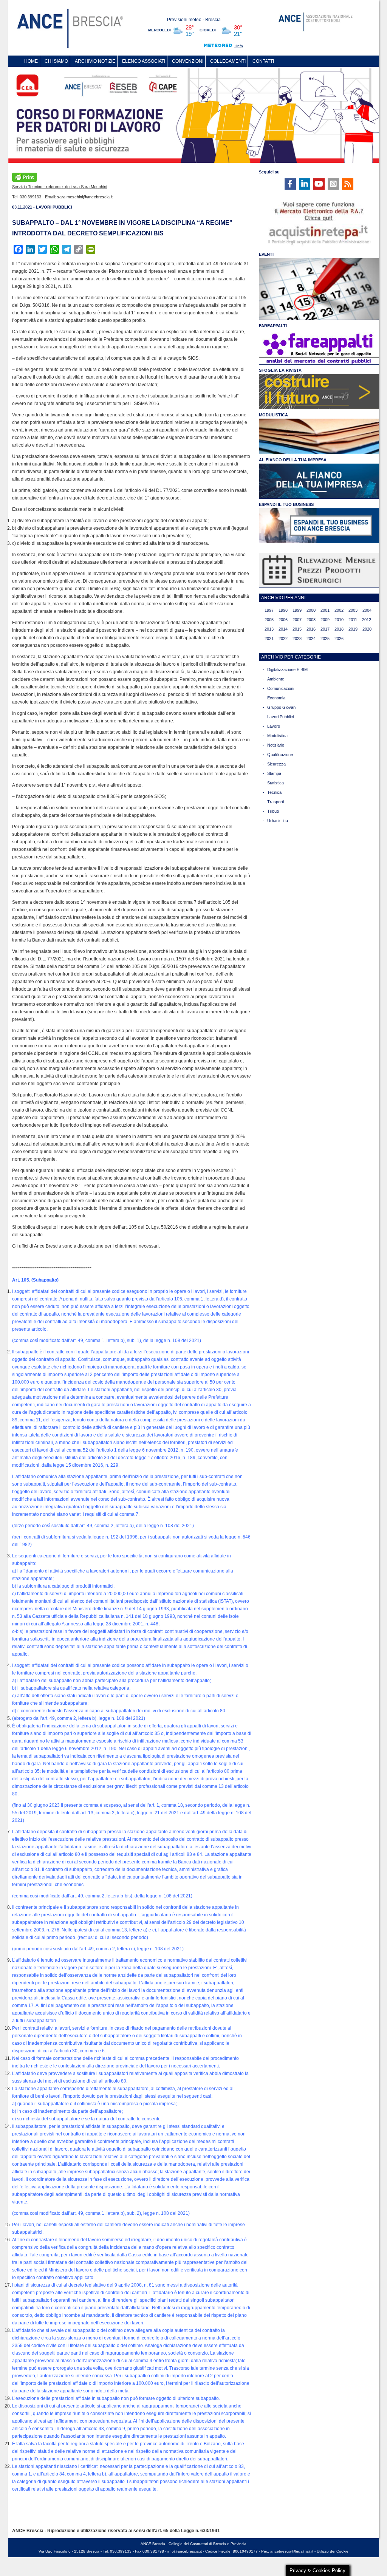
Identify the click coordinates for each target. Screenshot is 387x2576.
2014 (283, 629)
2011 (353, 620)
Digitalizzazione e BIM (287, 670)
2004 (367, 610)
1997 (269, 610)
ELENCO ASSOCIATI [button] (144, 61)
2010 (339, 620)
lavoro (274, 726)
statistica (276, 783)
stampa (274, 773)
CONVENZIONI (188, 61)
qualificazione (280, 755)
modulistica (277, 736)
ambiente (276, 679)
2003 (353, 610)
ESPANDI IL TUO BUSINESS (286, 504)
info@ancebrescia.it (185, 2551)
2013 (269, 629)
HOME (31, 61)
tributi (273, 811)
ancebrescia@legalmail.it (292, 2551)
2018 (339, 629)
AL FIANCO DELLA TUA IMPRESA (293, 460)
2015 (297, 629)
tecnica (274, 792)
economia (276, 698)
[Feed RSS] (348, 184)
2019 (353, 629)
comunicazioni (281, 688)
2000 (311, 610)
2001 (325, 610)
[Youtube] (319, 184)
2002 (339, 610)
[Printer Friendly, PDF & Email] (25, 176)
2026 (339, 639)
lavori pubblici (280, 717)
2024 (311, 639)
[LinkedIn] (305, 184)
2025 (325, 639)
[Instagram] (333, 184)
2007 (297, 620)
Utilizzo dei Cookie (333, 2551)
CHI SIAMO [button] (56, 61)
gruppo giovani (282, 707)
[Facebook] (290, 184)
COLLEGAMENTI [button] (228, 61)
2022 (283, 639)
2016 (311, 629)
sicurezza (276, 764)
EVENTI (266, 254)
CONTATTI (263, 61)
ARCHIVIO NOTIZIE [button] (95, 61)
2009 (325, 620)
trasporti (276, 802)
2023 (297, 639)
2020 (367, 629)
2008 (311, 620)
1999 (297, 610)
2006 (283, 620)
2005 (269, 620)
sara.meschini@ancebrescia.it (85, 197)
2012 (367, 620)
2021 (269, 639)
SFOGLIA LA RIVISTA (280, 370)
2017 (325, 629)
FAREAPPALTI (273, 326)
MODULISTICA (273, 415)
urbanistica (278, 821)
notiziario (276, 745)
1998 (283, 610)
